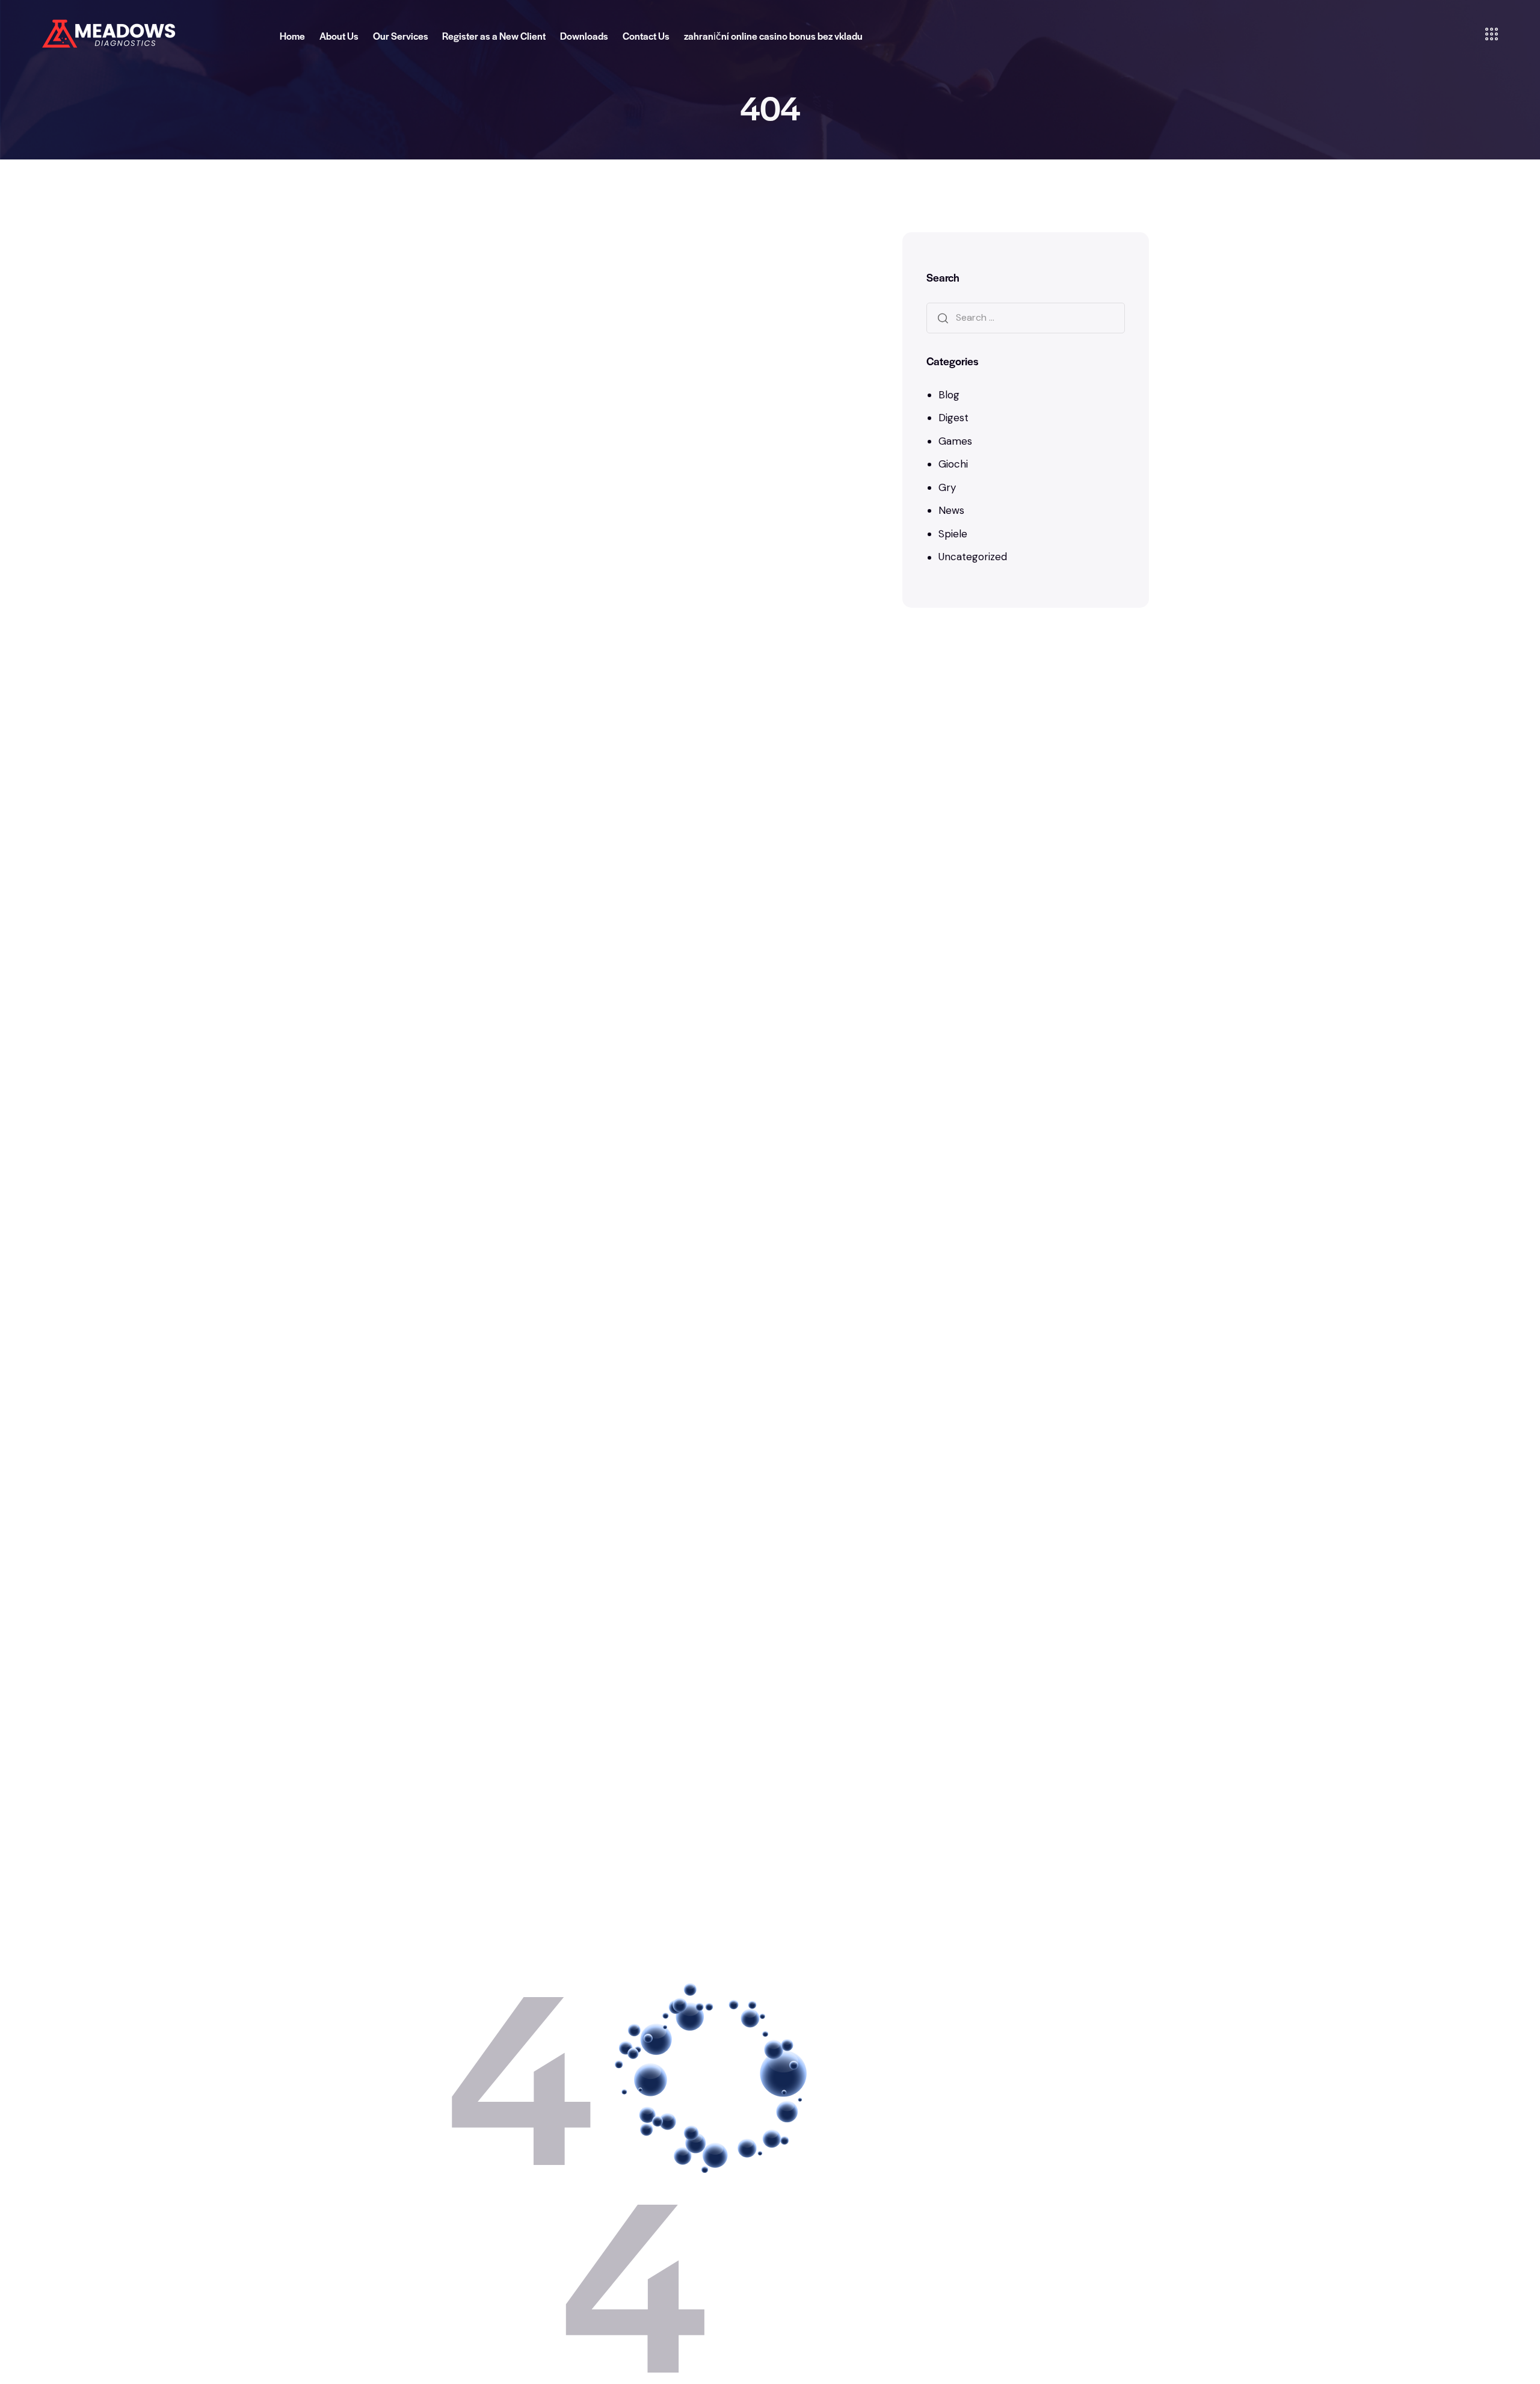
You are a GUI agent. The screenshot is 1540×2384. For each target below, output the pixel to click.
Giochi (953, 464)
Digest (953, 418)
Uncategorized (973, 557)
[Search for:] (1026, 317)
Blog (949, 394)
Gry (947, 487)
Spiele (953, 534)
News (951, 510)
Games (955, 440)
